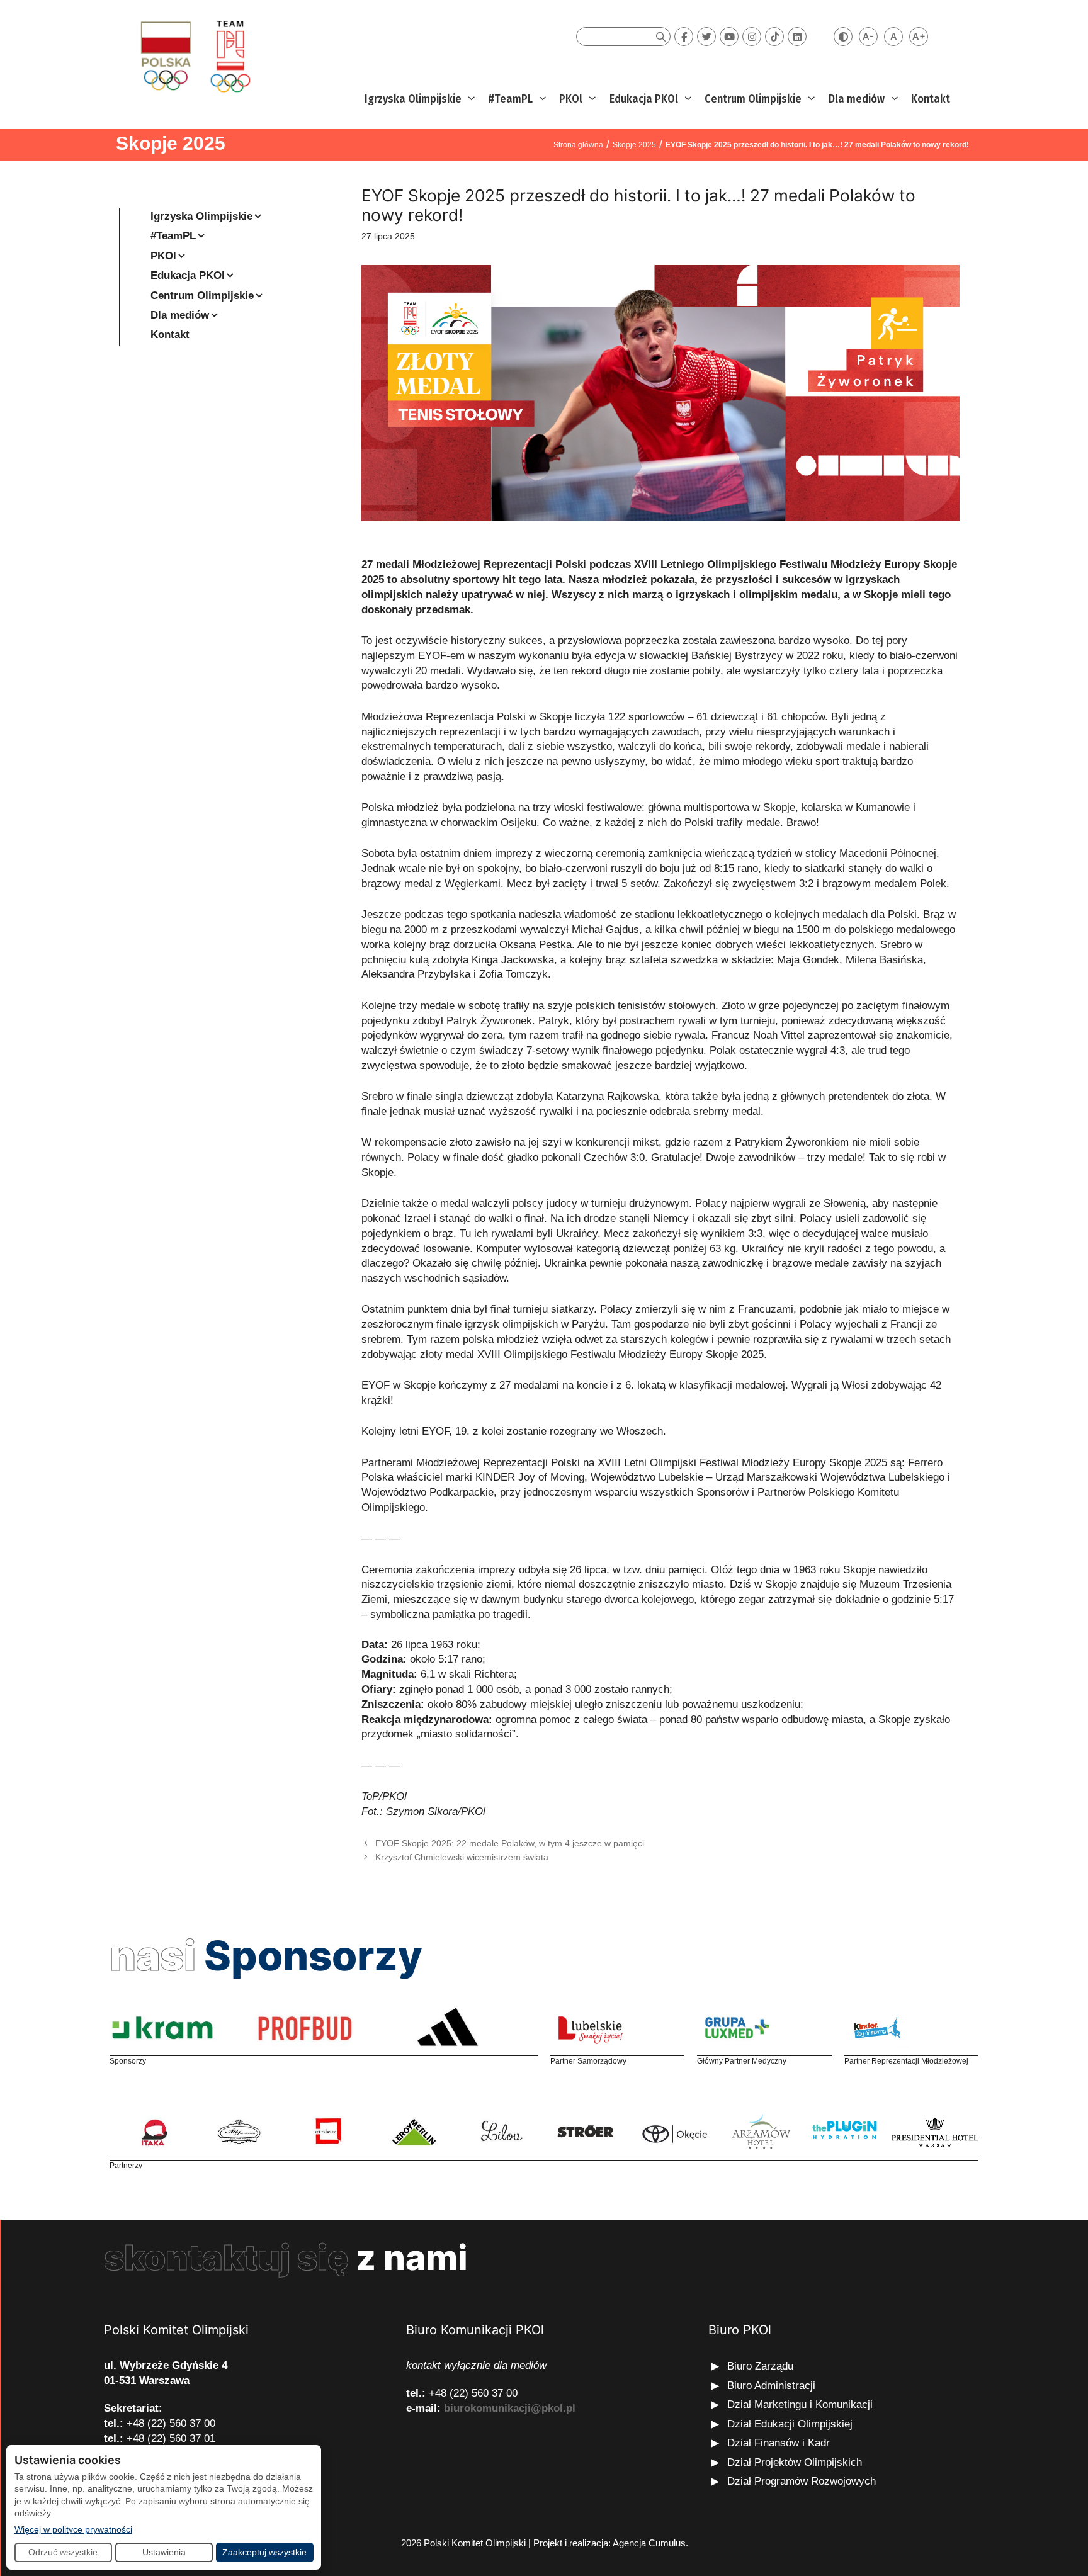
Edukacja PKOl (644, 99)
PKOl (571, 99)
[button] (470, 99)
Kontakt (931, 99)
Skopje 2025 (171, 143)
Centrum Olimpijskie (753, 99)
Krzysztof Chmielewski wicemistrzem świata (462, 1857)
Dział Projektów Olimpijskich (795, 2462)
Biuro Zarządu (760, 2366)
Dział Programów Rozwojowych (802, 2481)
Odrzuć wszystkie (63, 2552)
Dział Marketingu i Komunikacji (800, 2404)
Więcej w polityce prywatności (73, 2529)
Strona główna (578, 145)
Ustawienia (164, 2552)
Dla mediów (857, 99)
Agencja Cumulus (649, 2543)
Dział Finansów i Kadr (780, 2443)
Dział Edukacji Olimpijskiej (790, 2424)
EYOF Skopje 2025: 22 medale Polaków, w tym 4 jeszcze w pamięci (510, 1843)
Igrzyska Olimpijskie (413, 99)
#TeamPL (510, 99)
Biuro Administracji (771, 2386)
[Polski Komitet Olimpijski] (194, 56)
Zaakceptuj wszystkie (264, 2552)
